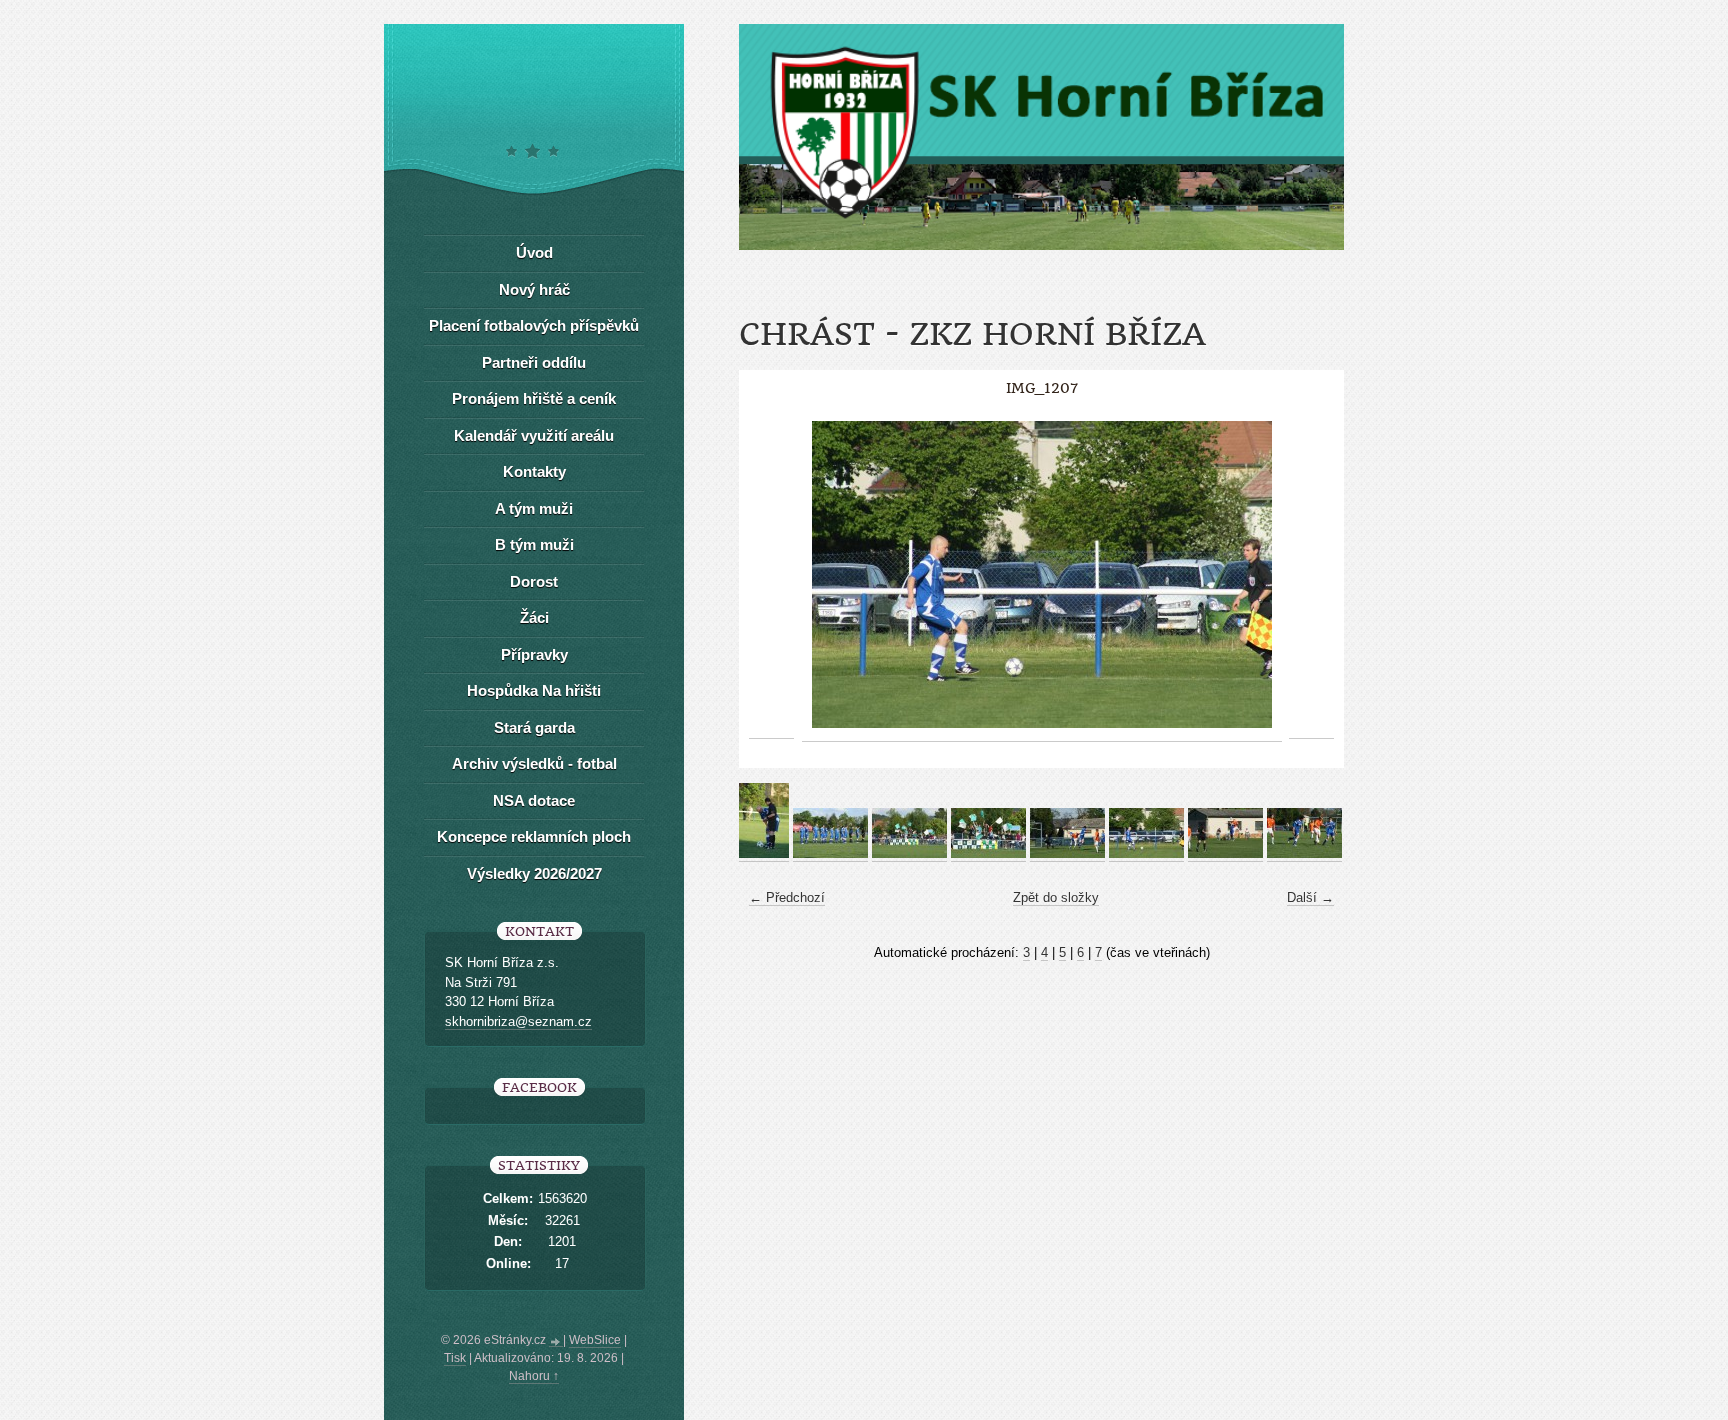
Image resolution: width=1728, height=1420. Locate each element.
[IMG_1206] (1067, 854)
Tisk (455, 1358)
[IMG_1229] (764, 854)
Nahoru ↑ (534, 1376)
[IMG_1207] (1146, 854)
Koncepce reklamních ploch (534, 836)
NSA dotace (534, 800)
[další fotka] (1311, 575)
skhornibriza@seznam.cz (518, 1021)
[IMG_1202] (830, 854)
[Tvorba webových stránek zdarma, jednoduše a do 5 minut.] (556, 1342)
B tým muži (534, 544)
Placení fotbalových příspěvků (534, 325)
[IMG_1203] (909, 854)
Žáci (534, 617)
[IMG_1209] (1225, 854)
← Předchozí (787, 897)
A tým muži (534, 508)
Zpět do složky (1056, 897)
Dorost (534, 581)
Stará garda (534, 727)
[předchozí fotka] (771, 575)
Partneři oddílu (534, 362)
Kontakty (534, 471)
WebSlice (595, 1340)
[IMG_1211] (1304, 854)
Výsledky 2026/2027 (534, 873)
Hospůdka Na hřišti (534, 690)
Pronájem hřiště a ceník (534, 398)
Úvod (534, 252)
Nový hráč (534, 289)
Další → (1310, 897)
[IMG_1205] (988, 854)
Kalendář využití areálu (534, 435)
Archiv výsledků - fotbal (534, 763)
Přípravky (534, 654)
